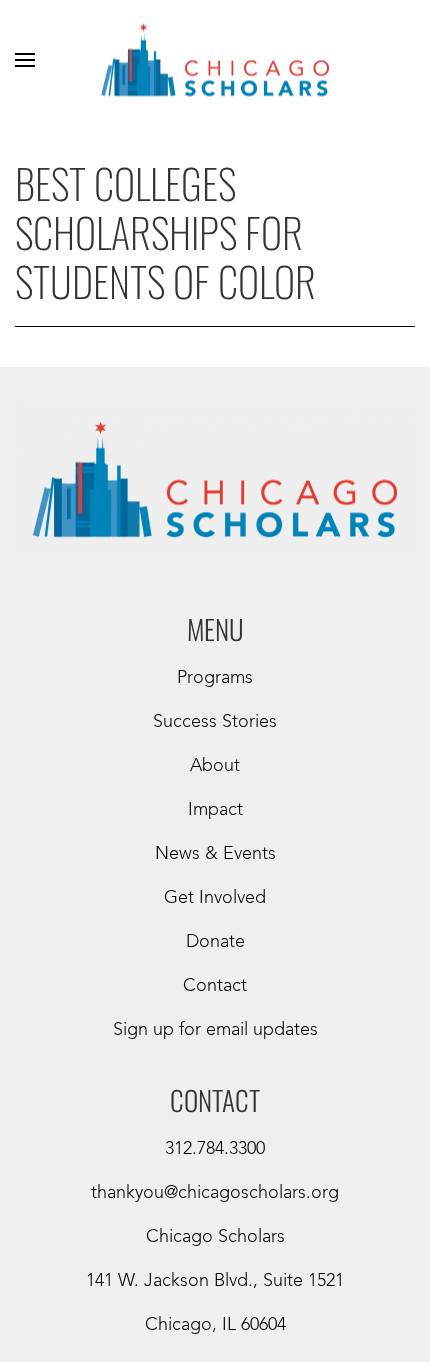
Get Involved (215, 898)
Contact (215, 986)
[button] (25, 59)
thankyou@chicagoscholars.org (215, 1193)
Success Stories (215, 722)
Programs (215, 678)
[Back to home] (215, 59)
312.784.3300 (215, 1149)
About (215, 766)
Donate (215, 942)
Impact (215, 810)
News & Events (215, 854)
